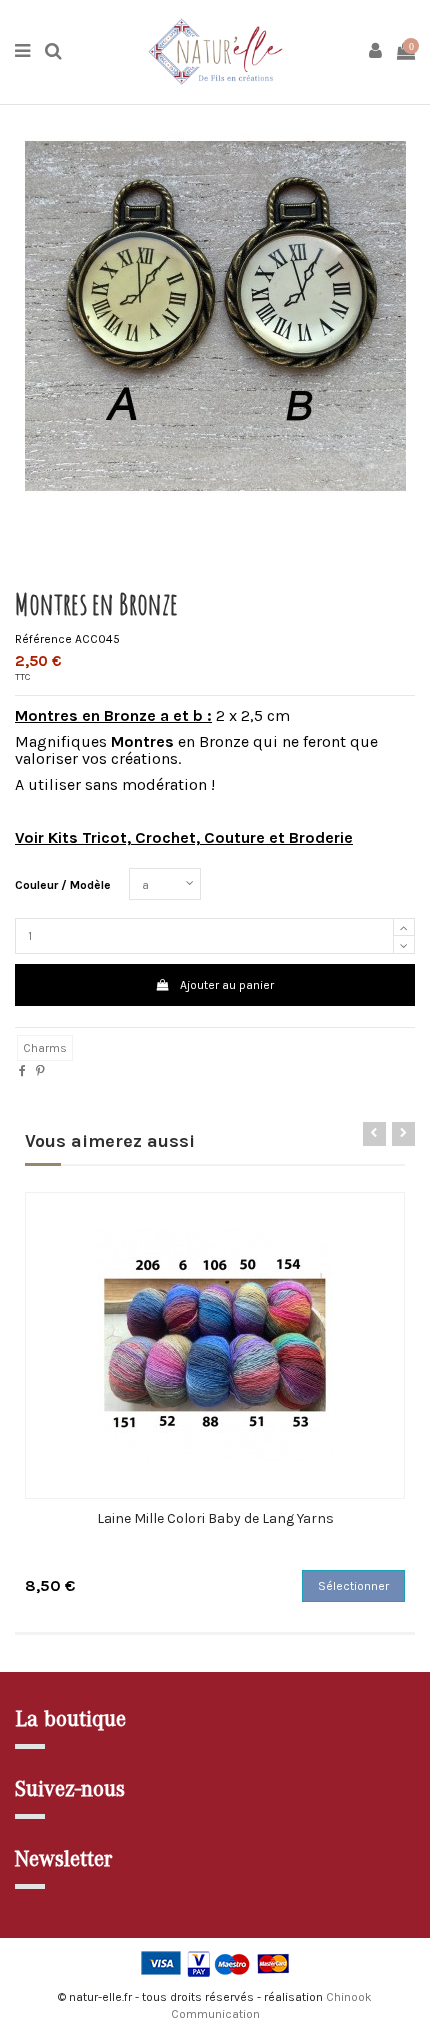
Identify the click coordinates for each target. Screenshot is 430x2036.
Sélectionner (353, 1586)
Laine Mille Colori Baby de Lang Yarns (215, 1518)
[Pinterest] (40, 1071)
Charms (45, 1048)
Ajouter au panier (227, 985)
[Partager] (22, 1071)
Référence (43, 639)
